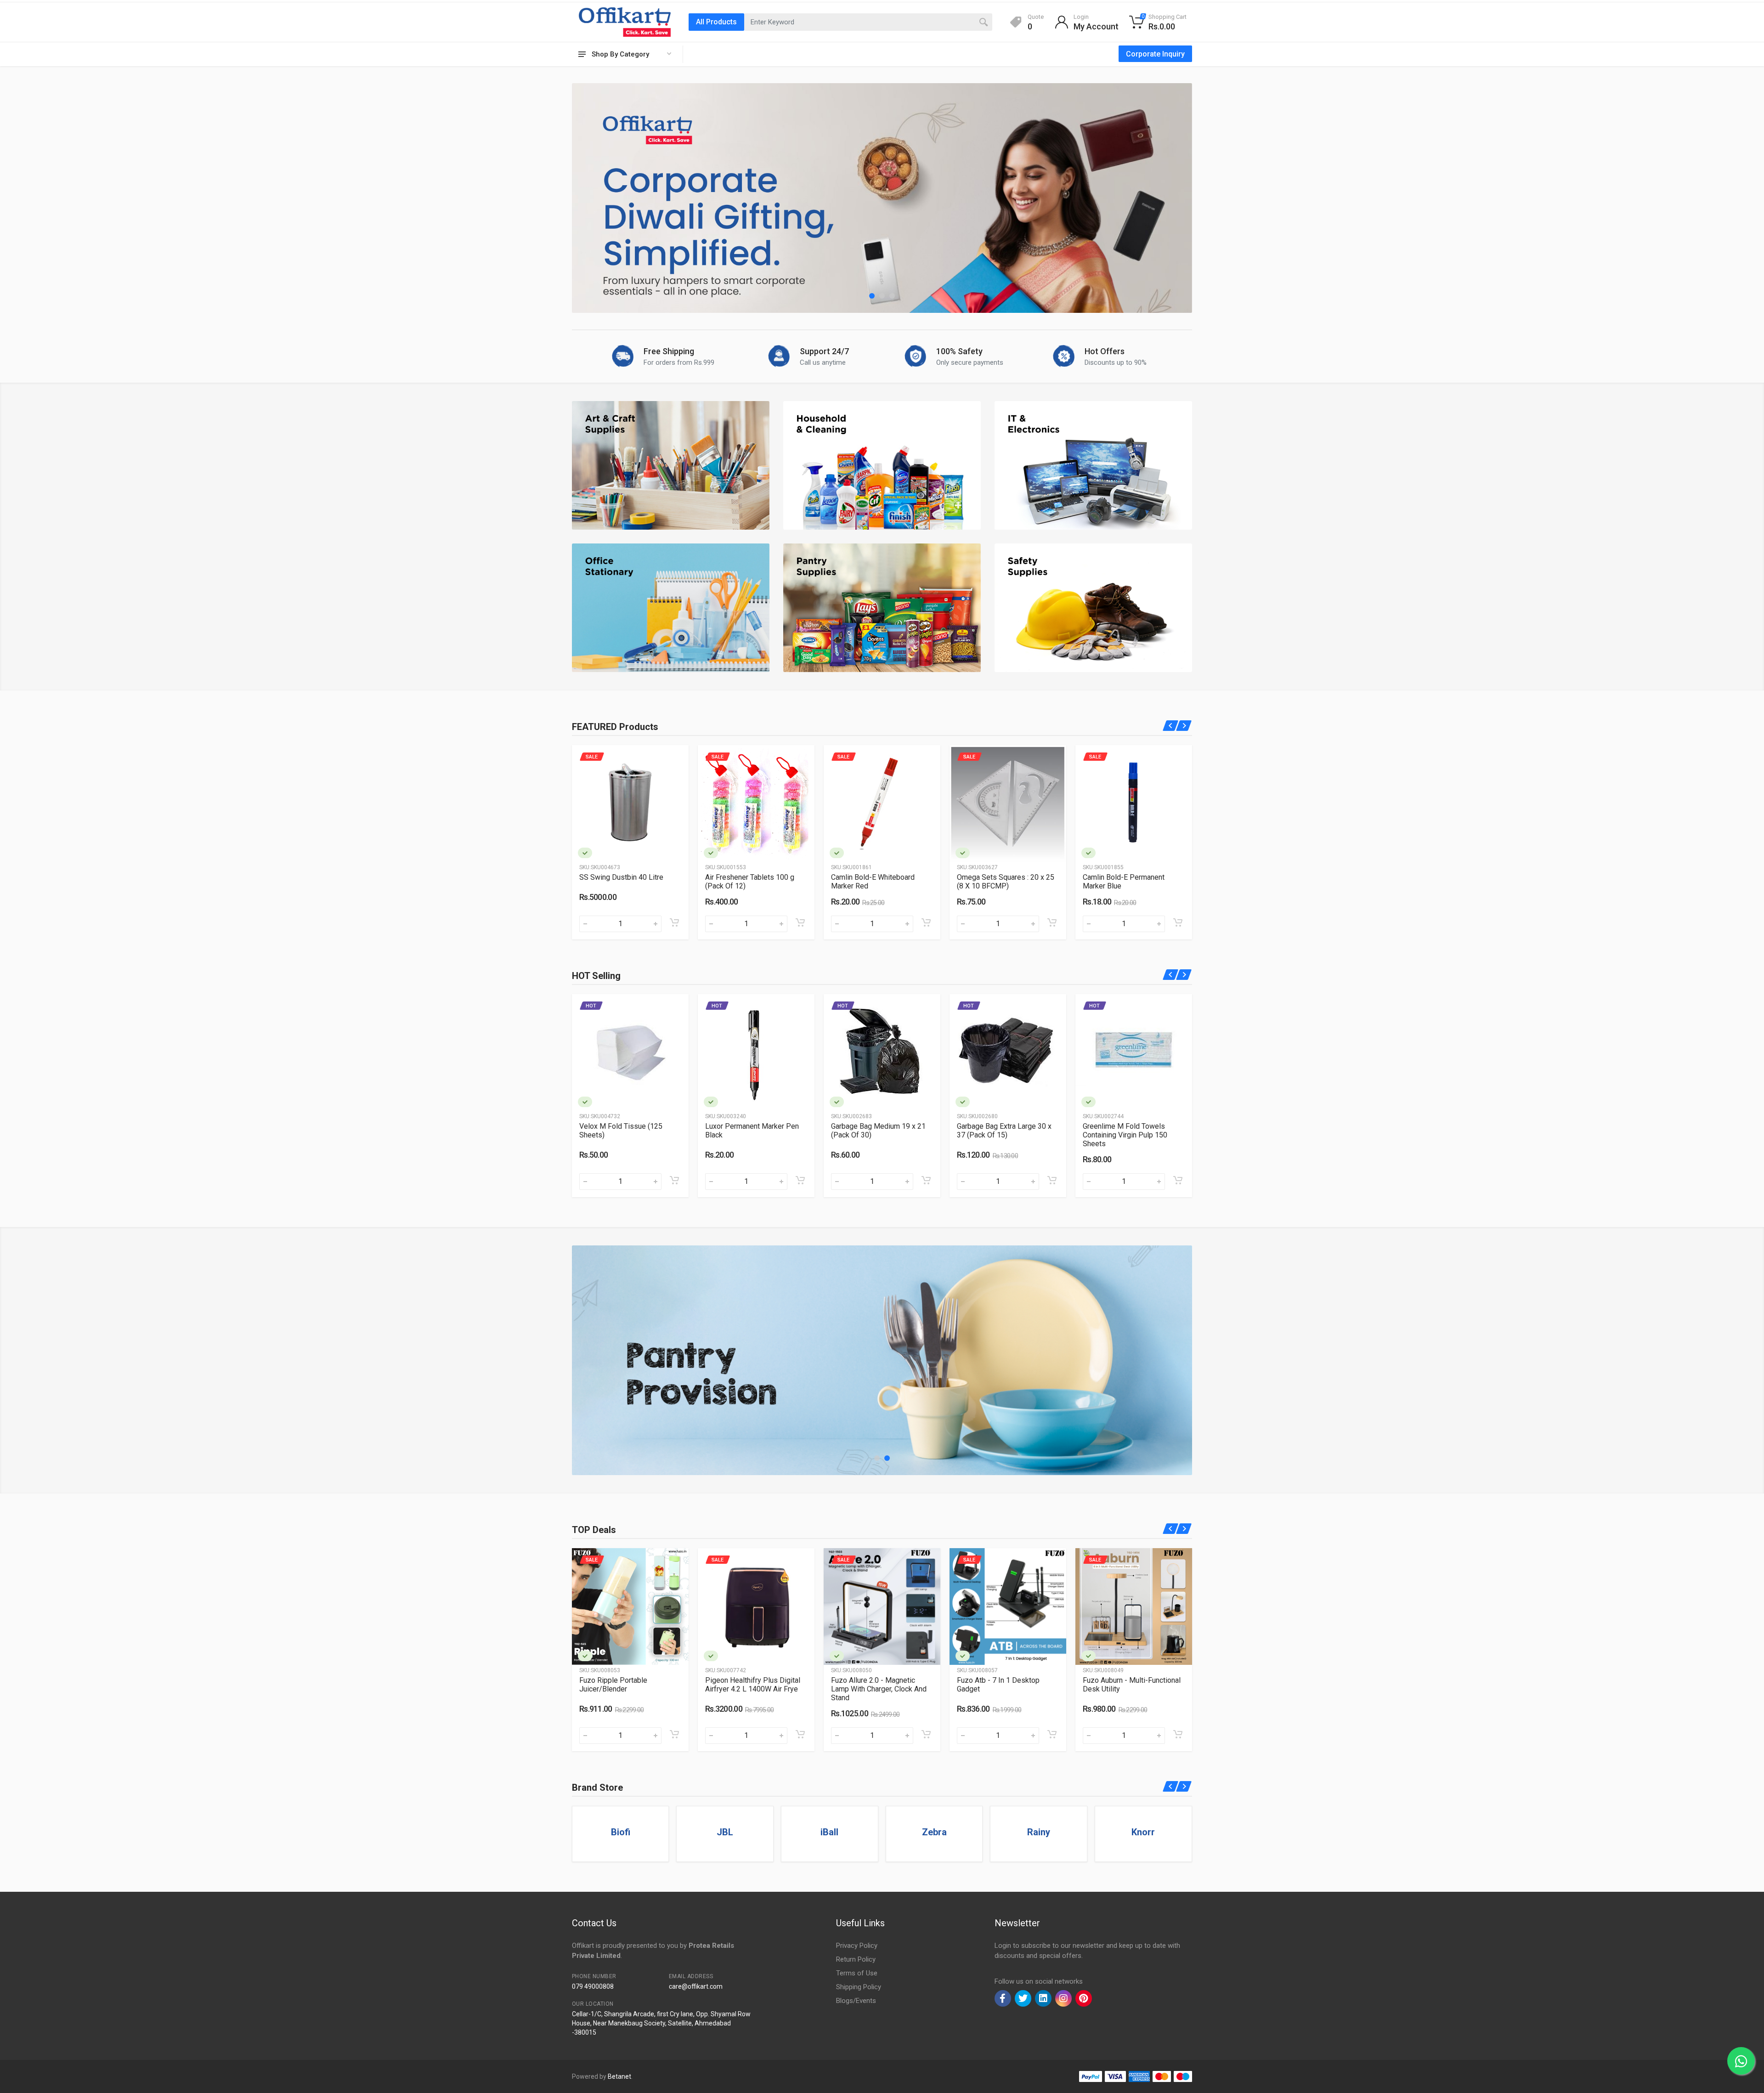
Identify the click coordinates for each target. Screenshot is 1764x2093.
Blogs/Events (856, 2001)
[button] (872, 296)
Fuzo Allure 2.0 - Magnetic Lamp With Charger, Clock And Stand (879, 1689)
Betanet (619, 2076)
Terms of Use (857, 1973)
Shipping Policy (859, 1987)
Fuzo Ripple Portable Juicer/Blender (613, 1685)
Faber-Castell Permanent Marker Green (1123, 882)
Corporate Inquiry (1155, 54)
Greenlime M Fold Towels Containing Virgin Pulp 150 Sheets (1125, 1135)
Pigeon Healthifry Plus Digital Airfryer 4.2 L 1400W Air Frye (753, 1685)
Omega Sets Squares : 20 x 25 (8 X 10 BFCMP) (754, 882)
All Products (716, 22)
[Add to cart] (674, 922)
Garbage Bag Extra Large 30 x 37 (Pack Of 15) (1004, 1131)
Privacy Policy (857, 1946)
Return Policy (856, 1959)
